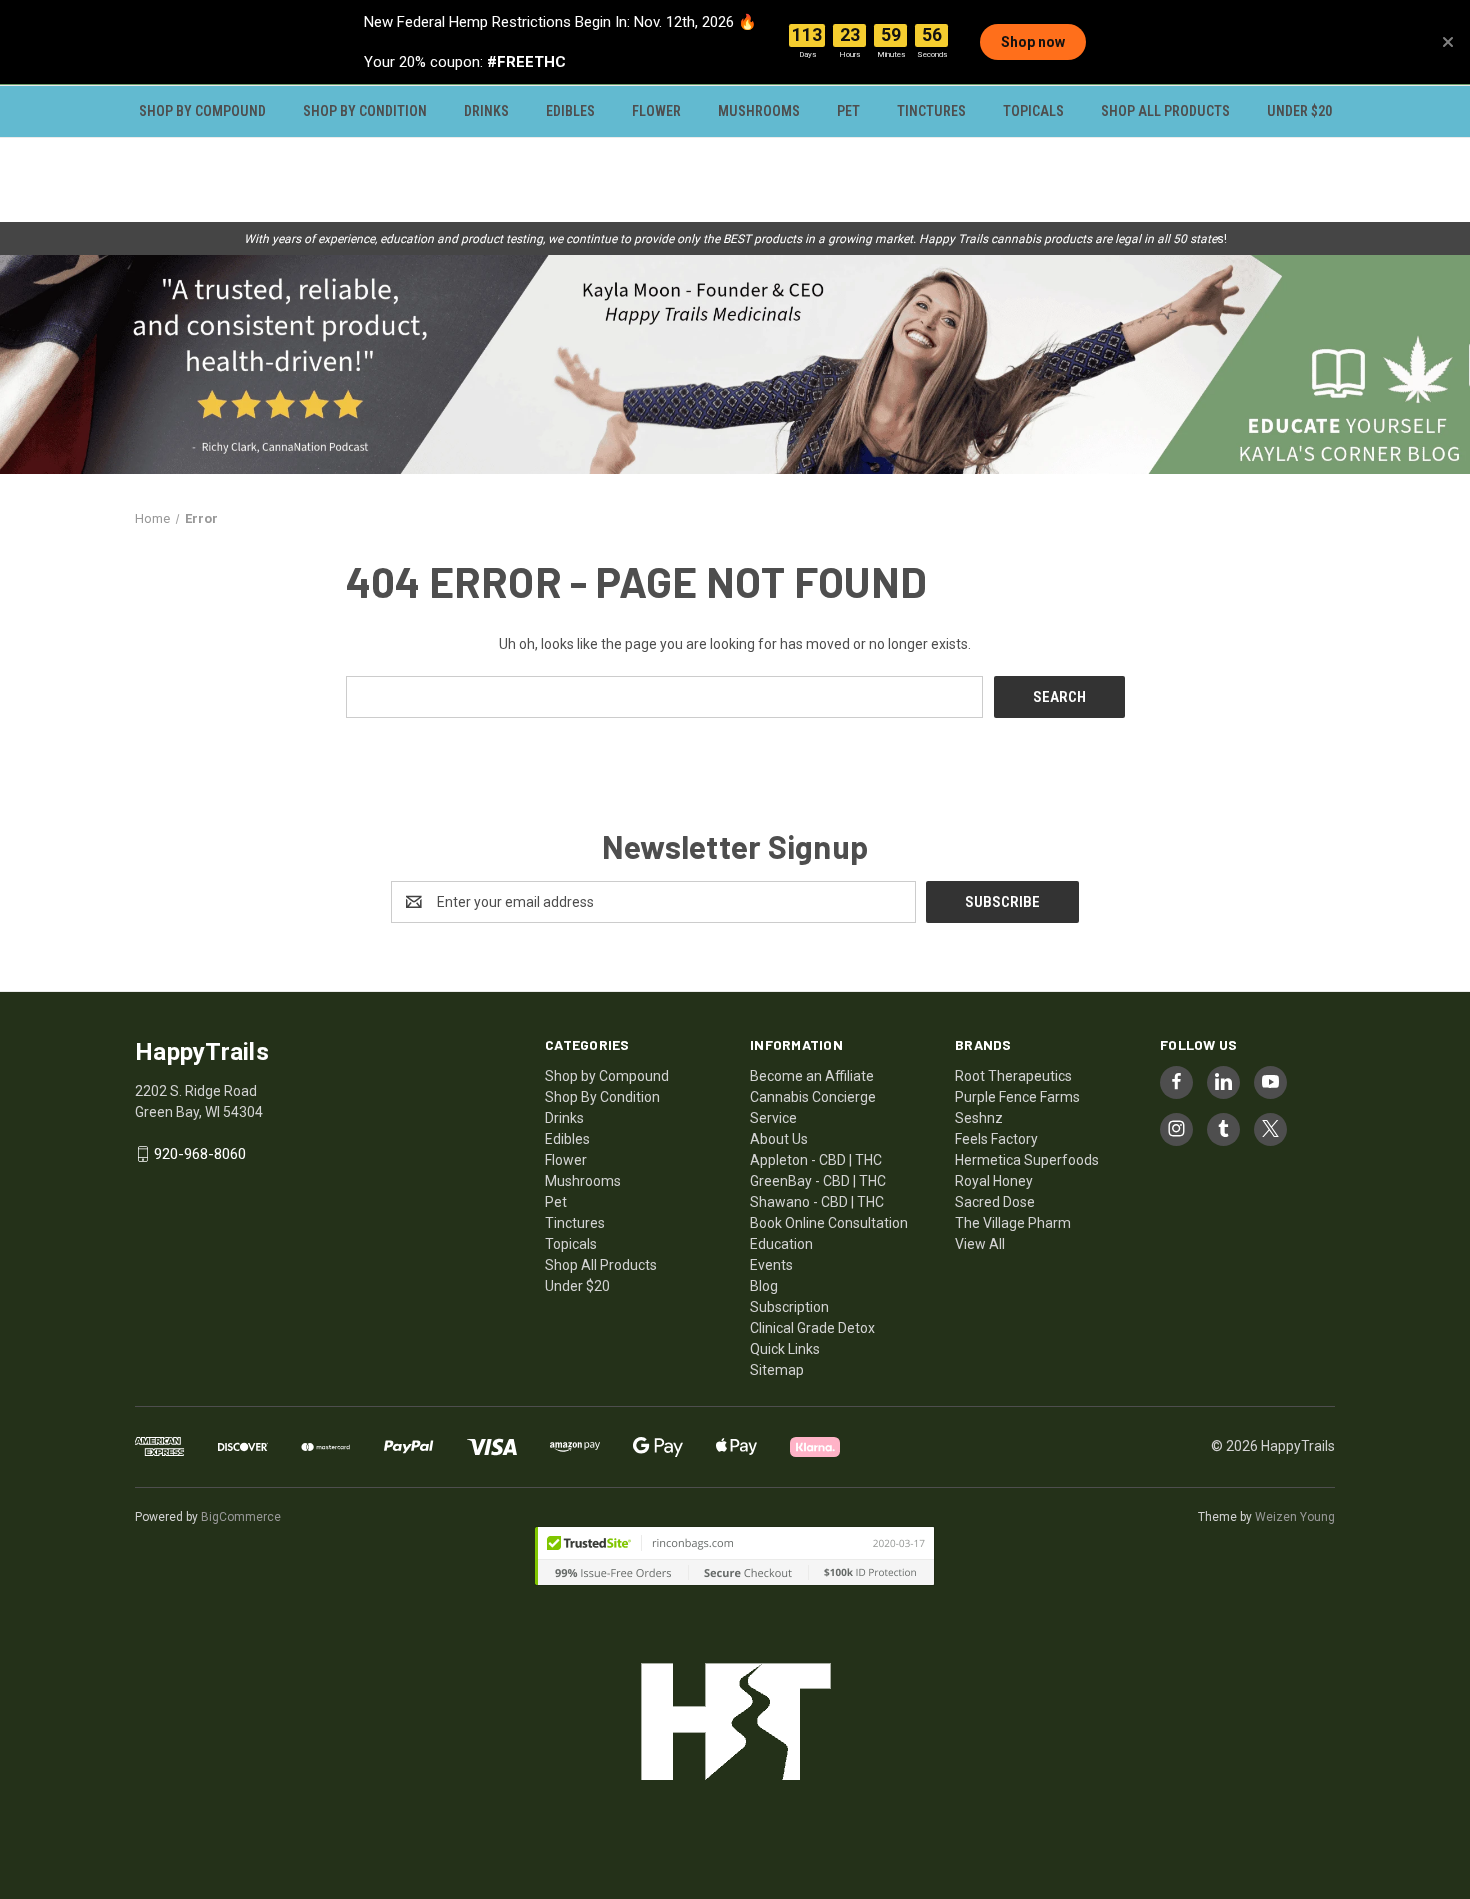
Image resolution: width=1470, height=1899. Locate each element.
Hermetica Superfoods (1027, 1160)
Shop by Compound (202, 111)
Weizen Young (1295, 1517)
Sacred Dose (995, 1202)
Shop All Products (1165, 111)
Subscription (789, 1307)
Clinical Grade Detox (812, 1328)
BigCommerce (241, 1517)
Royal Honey (994, 1181)
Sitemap (777, 1370)
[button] (735, 364)
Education (781, 1244)
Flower (656, 111)
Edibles (570, 111)
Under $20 (1299, 111)
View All (980, 1244)
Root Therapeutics (1013, 1076)
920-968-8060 (200, 1154)
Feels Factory (996, 1139)
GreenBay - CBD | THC (818, 1181)
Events (771, 1265)
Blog (764, 1286)
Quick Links (785, 1349)
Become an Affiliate (812, 1076)
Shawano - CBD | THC (817, 1202)
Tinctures (931, 111)
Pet (848, 111)
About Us (779, 1139)
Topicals (1033, 111)
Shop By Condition (365, 111)
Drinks (486, 111)
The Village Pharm (1013, 1223)
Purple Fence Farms (1017, 1097)
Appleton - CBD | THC (816, 1160)
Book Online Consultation (829, 1223)
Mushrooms (759, 111)
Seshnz (979, 1118)
